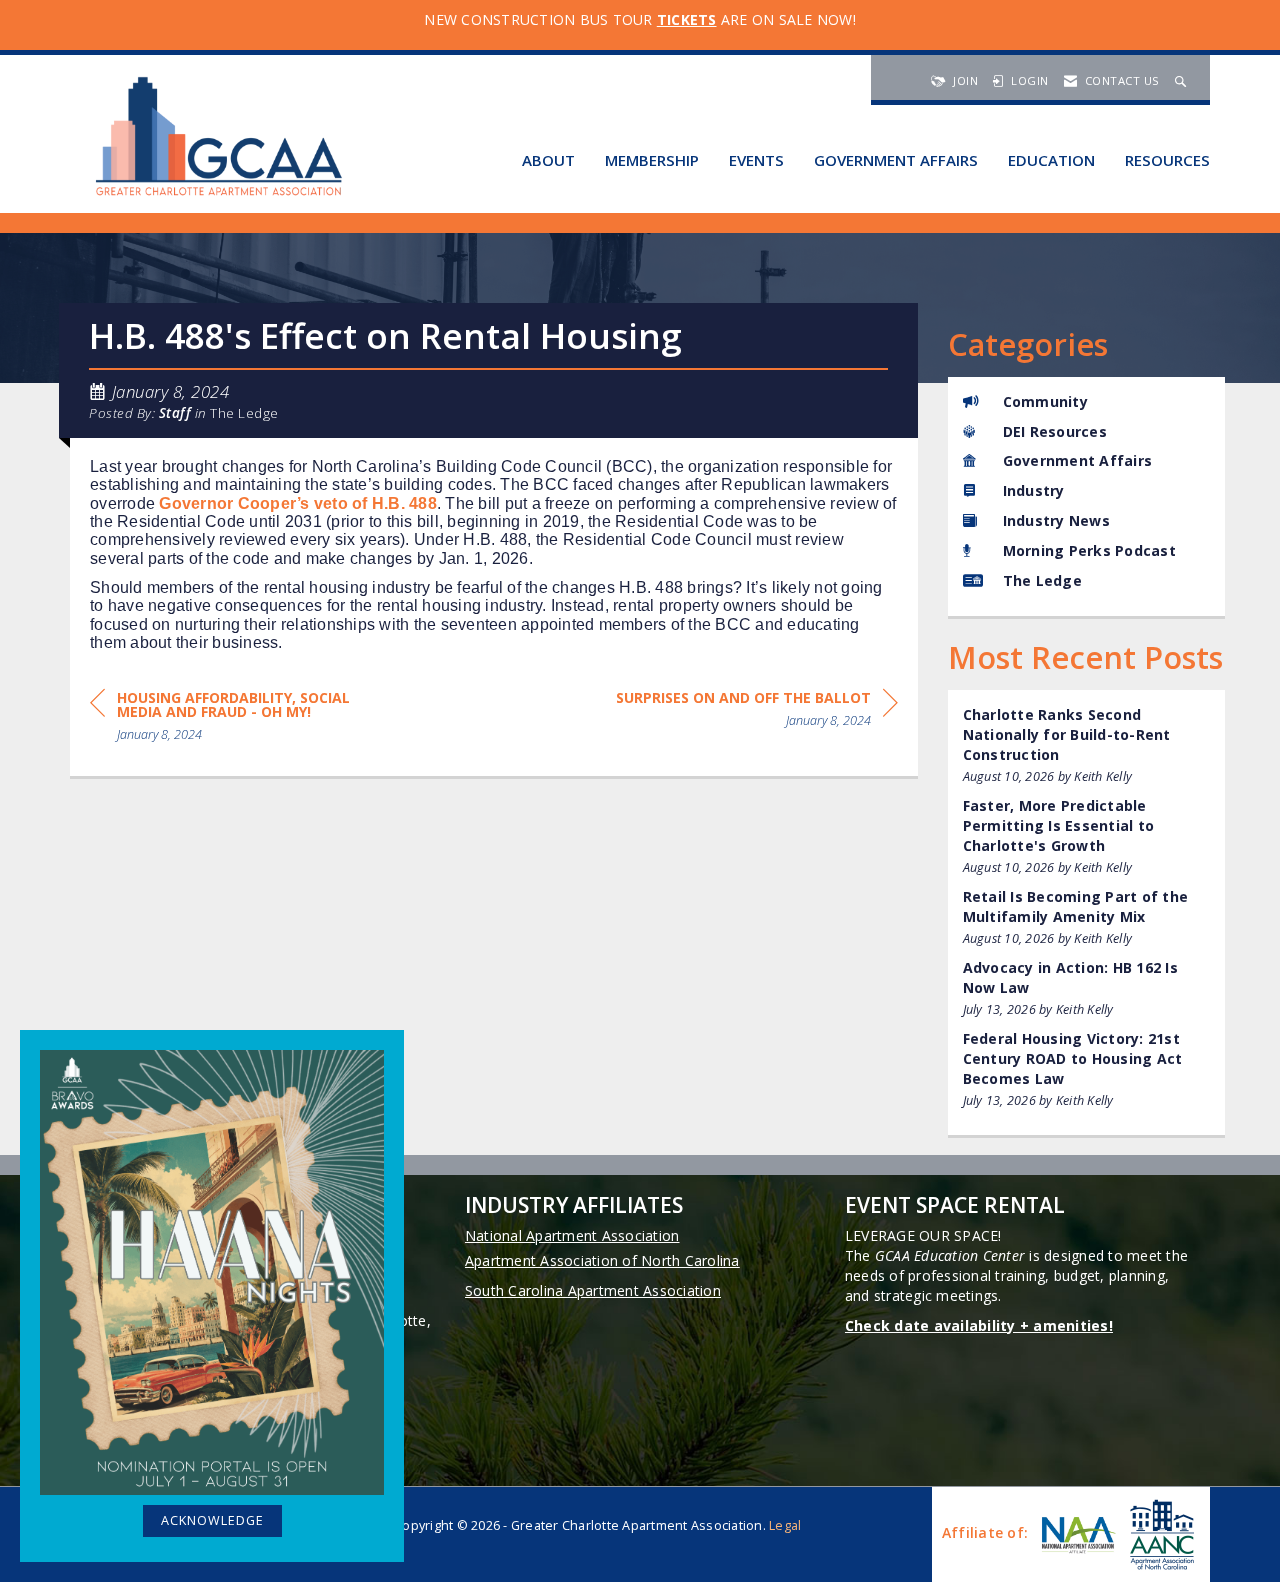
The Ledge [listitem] (1042, 580)
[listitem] (1087, 745)
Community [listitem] (1045, 401)
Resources (1167, 160)
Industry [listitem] (1034, 490)
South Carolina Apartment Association (593, 1290)
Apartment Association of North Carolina (602, 1260)
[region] (757, 712)
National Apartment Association (572, 1235)
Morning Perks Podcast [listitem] (1089, 550)
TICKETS (687, 19)
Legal (785, 1525)
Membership (652, 160)
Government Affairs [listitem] (1078, 460)
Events (756, 160)
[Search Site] (1183, 80)
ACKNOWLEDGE (212, 1520)
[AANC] (1160, 1534)
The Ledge (244, 413)
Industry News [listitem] (1056, 520)
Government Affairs (896, 160)
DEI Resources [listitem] (1055, 431)
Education (1051, 160)
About (548, 160)
